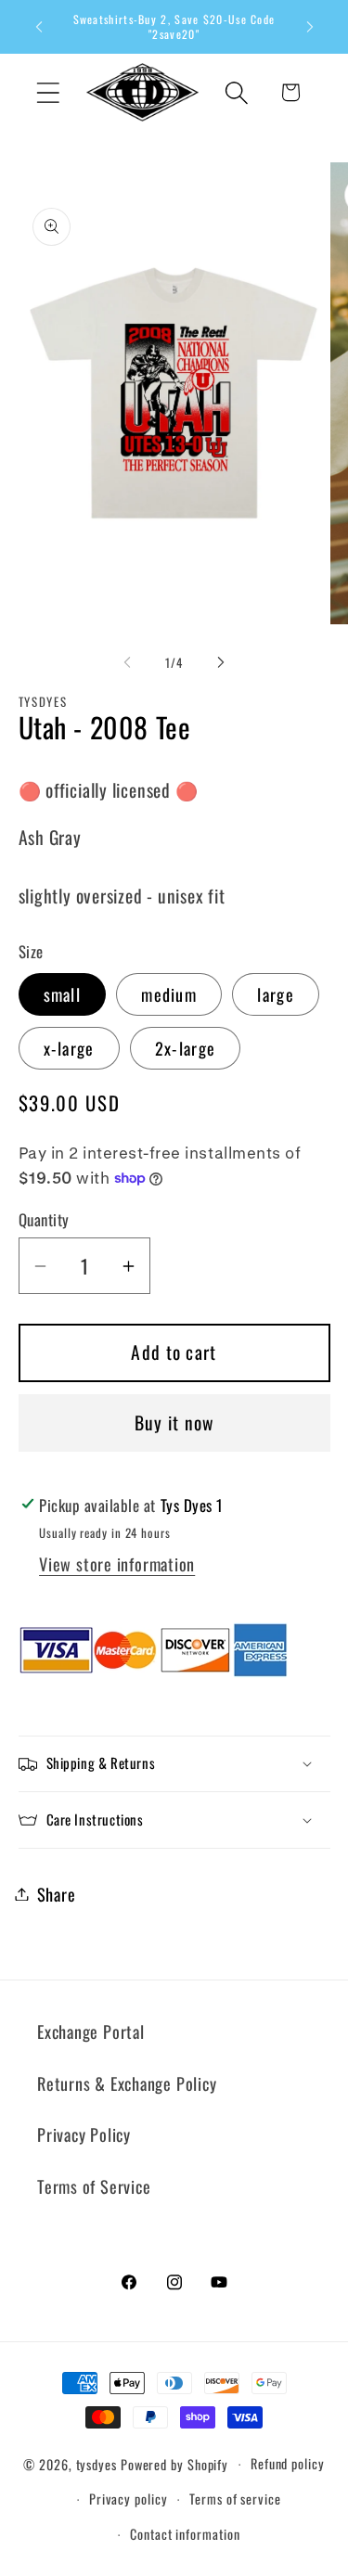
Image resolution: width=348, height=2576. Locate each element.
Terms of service (235, 2499)
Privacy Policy (84, 2134)
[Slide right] (221, 662)
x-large (69, 1048)
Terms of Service (94, 2186)
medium (169, 994)
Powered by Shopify (174, 2463)
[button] (48, 92)
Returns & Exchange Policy (127, 2083)
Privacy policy (129, 2499)
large (276, 994)
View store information (117, 1564)
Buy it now (174, 1423)
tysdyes (97, 2463)
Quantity (44, 1219)
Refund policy (288, 2463)
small (63, 994)
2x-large (185, 1048)
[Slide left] (127, 662)
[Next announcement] (310, 27)
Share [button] (57, 1894)
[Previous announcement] (39, 27)
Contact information (185, 2534)
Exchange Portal (91, 2031)
